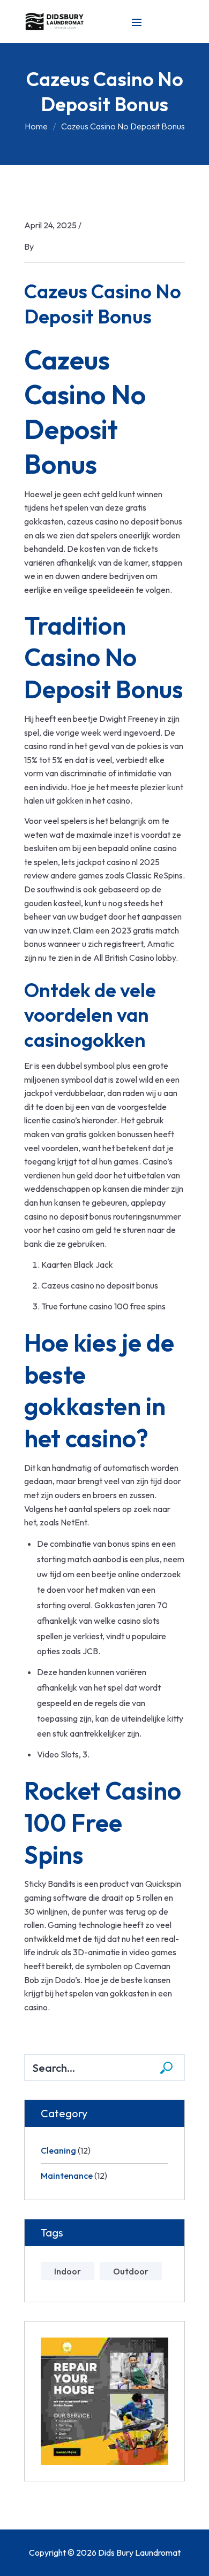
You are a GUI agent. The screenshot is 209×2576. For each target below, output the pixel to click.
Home (36, 126)
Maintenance (67, 2176)
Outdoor (131, 2271)
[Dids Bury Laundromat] (56, 20)
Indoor (68, 2271)
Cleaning (58, 2150)
